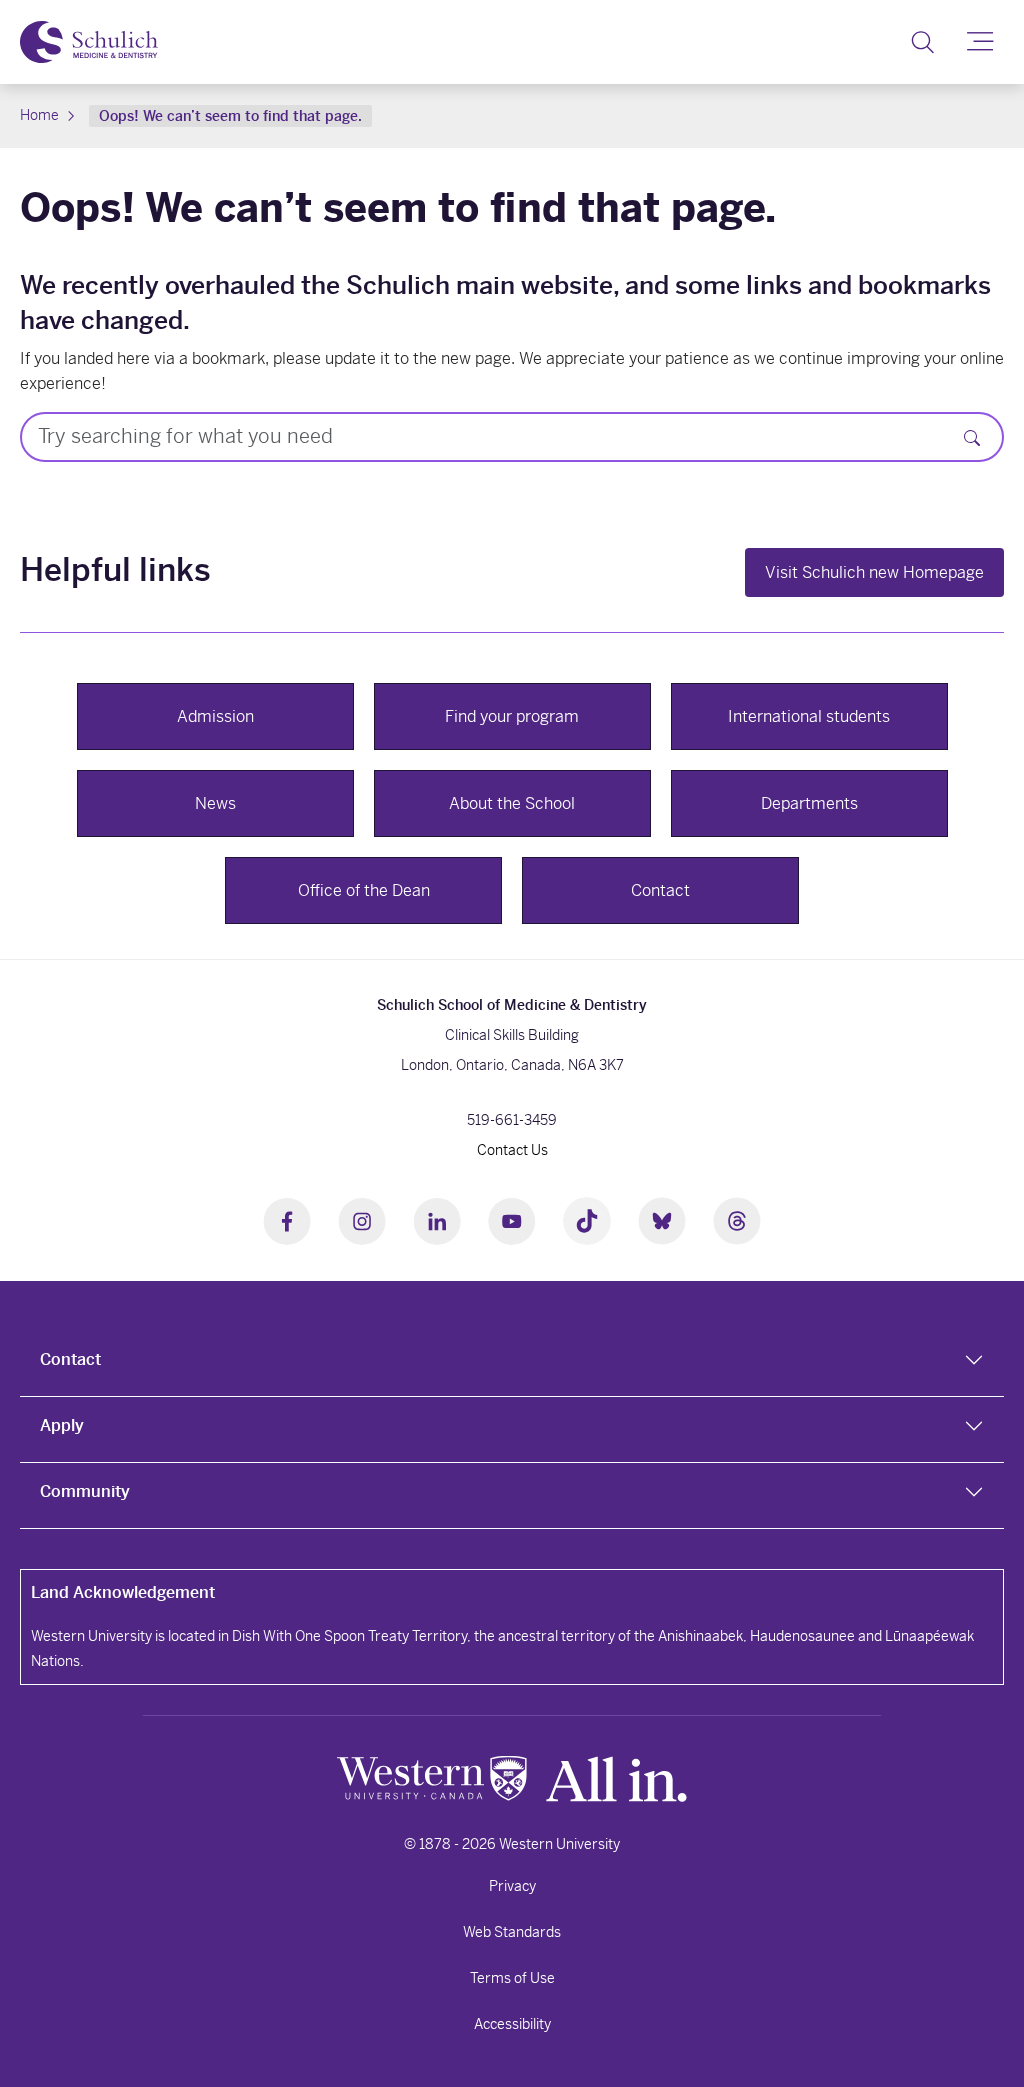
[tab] (512, 1364)
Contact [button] (660, 890)
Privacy (512, 1886)
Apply (62, 1425)
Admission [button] (215, 716)
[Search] (922, 42)
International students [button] (809, 716)
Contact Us (512, 1150)
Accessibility (512, 2024)
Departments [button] (809, 803)
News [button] (215, 803)
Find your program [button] (512, 716)
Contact (70, 1359)
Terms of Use (512, 1978)
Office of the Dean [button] (364, 890)
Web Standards (512, 1932)
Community (85, 1491)
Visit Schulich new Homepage (874, 572)
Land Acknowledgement (123, 1592)
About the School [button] (512, 803)
